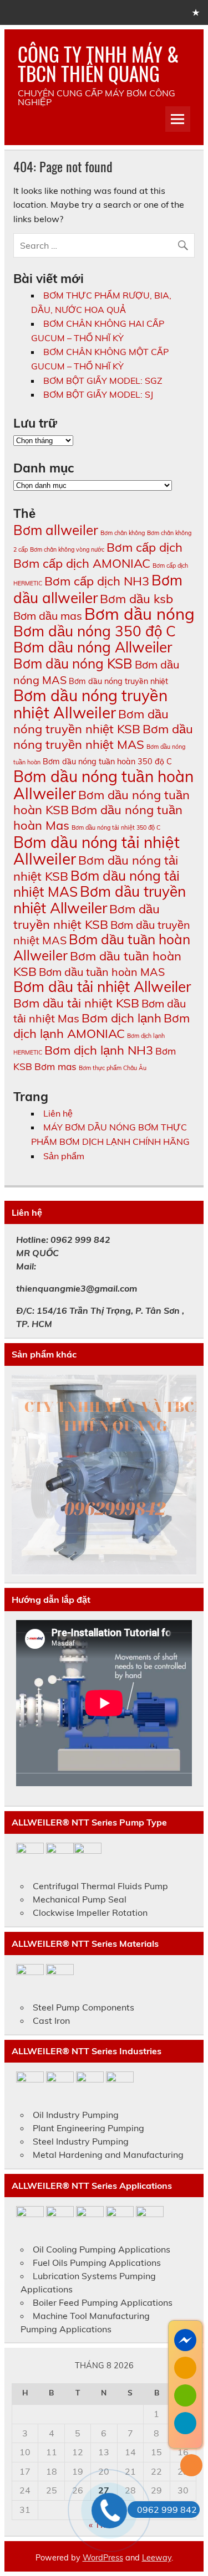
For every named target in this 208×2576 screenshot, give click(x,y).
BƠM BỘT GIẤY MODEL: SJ (98, 394)
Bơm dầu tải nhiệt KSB (76, 1003)
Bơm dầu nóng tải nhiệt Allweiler (97, 851)
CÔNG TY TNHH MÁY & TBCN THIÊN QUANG (98, 63)
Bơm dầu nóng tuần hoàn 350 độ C (107, 762)
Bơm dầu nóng (139, 614)
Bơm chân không (123, 533)
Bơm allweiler (56, 530)
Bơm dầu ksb (136, 599)
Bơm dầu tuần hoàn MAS (102, 972)
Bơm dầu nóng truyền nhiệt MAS (103, 737)
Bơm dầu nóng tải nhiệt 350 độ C (116, 827)
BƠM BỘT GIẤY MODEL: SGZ (103, 381)
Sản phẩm (64, 1156)
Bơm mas (55, 1066)
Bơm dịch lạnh (121, 1018)
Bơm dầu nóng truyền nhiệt (118, 681)
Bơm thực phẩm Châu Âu (113, 1068)
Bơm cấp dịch (144, 547)
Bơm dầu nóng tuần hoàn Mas (98, 817)
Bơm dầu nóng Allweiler (93, 647)
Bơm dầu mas (48, 616)
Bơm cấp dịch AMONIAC (82, 563)
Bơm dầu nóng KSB (73, 664)
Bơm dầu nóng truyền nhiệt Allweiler (90, 704)
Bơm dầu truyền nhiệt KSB (87, 917)
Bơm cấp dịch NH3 (97, 581)
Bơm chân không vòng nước (67, 549)
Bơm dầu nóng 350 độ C (95, 631)
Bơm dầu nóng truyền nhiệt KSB (91, 722)
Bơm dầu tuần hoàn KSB (97, 964)
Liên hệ (58, 1113)
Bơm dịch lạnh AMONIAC (102, 1026)
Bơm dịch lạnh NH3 (99, 1050)
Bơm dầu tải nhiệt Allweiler (102, 987)
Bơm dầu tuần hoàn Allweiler (102, 947)
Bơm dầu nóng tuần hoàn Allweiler (103, 785)
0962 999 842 (167, 2510)
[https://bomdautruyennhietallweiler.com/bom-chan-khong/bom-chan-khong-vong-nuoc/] (104, 1475)
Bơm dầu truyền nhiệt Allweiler (100, 900)
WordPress (103, 2558)
